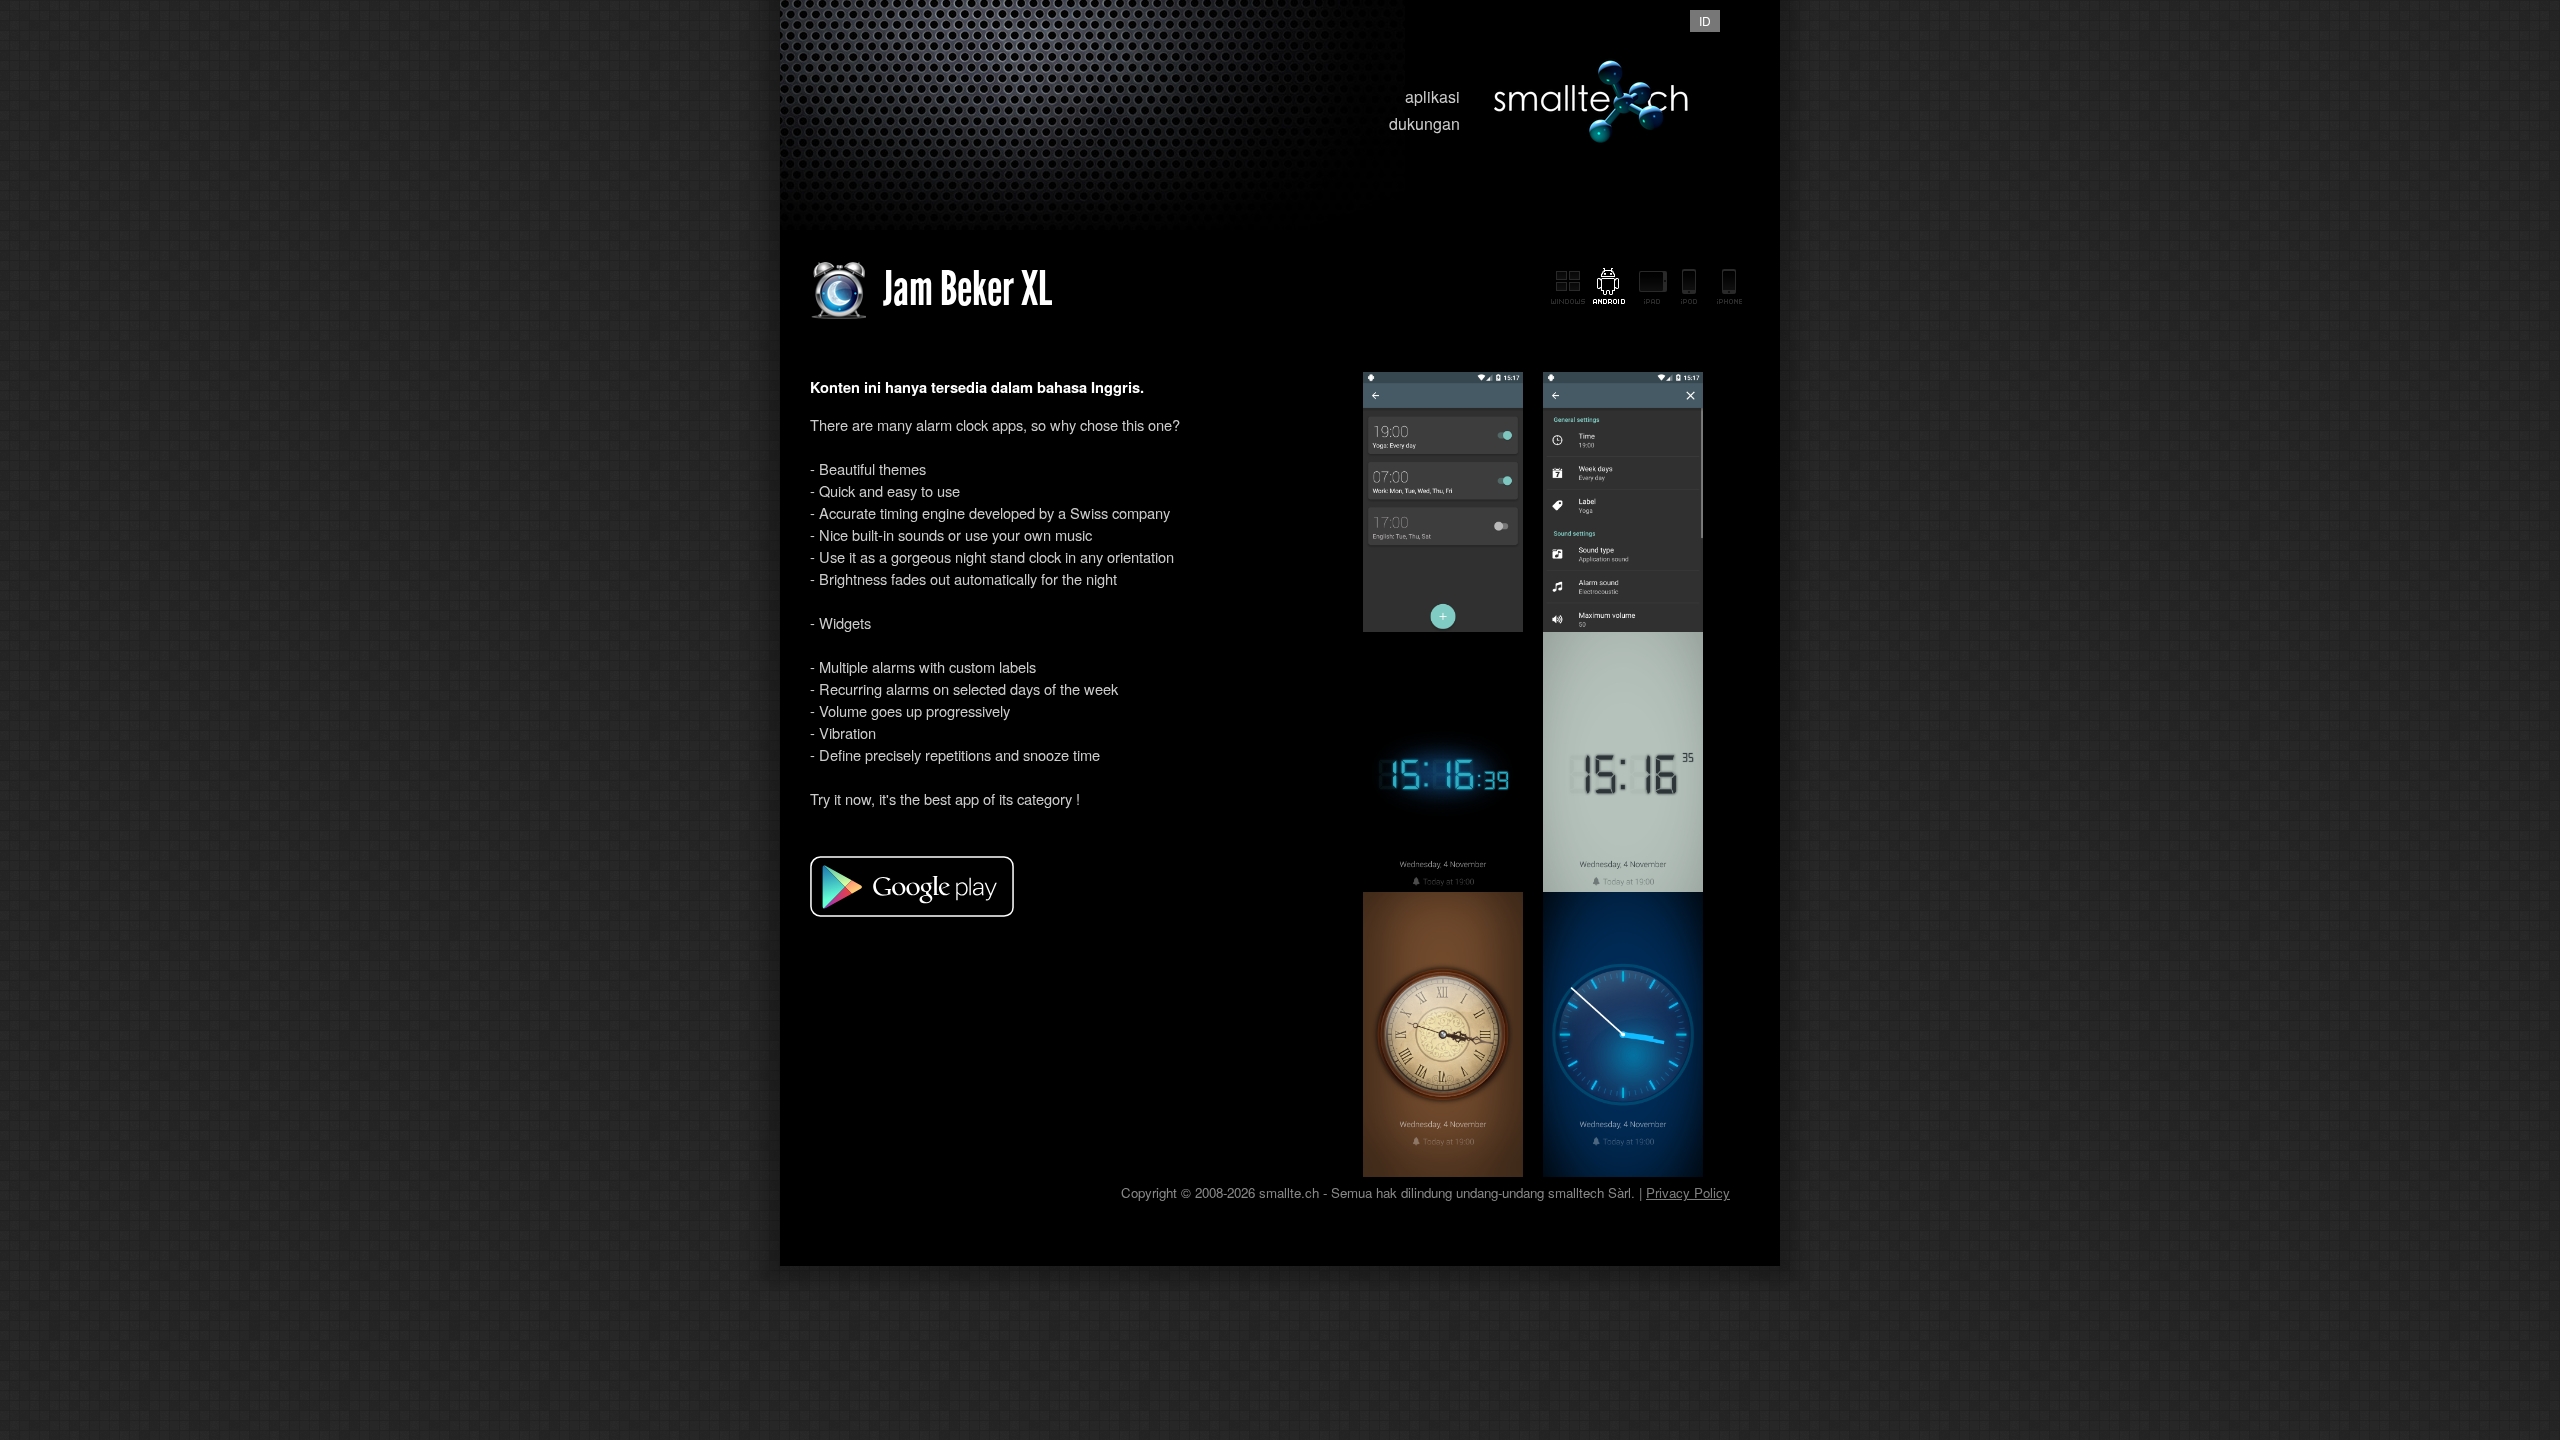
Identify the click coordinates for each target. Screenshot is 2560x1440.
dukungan (1424, 123)
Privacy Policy (1688, 1192)
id (1705, 20)
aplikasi (1432, 96)
